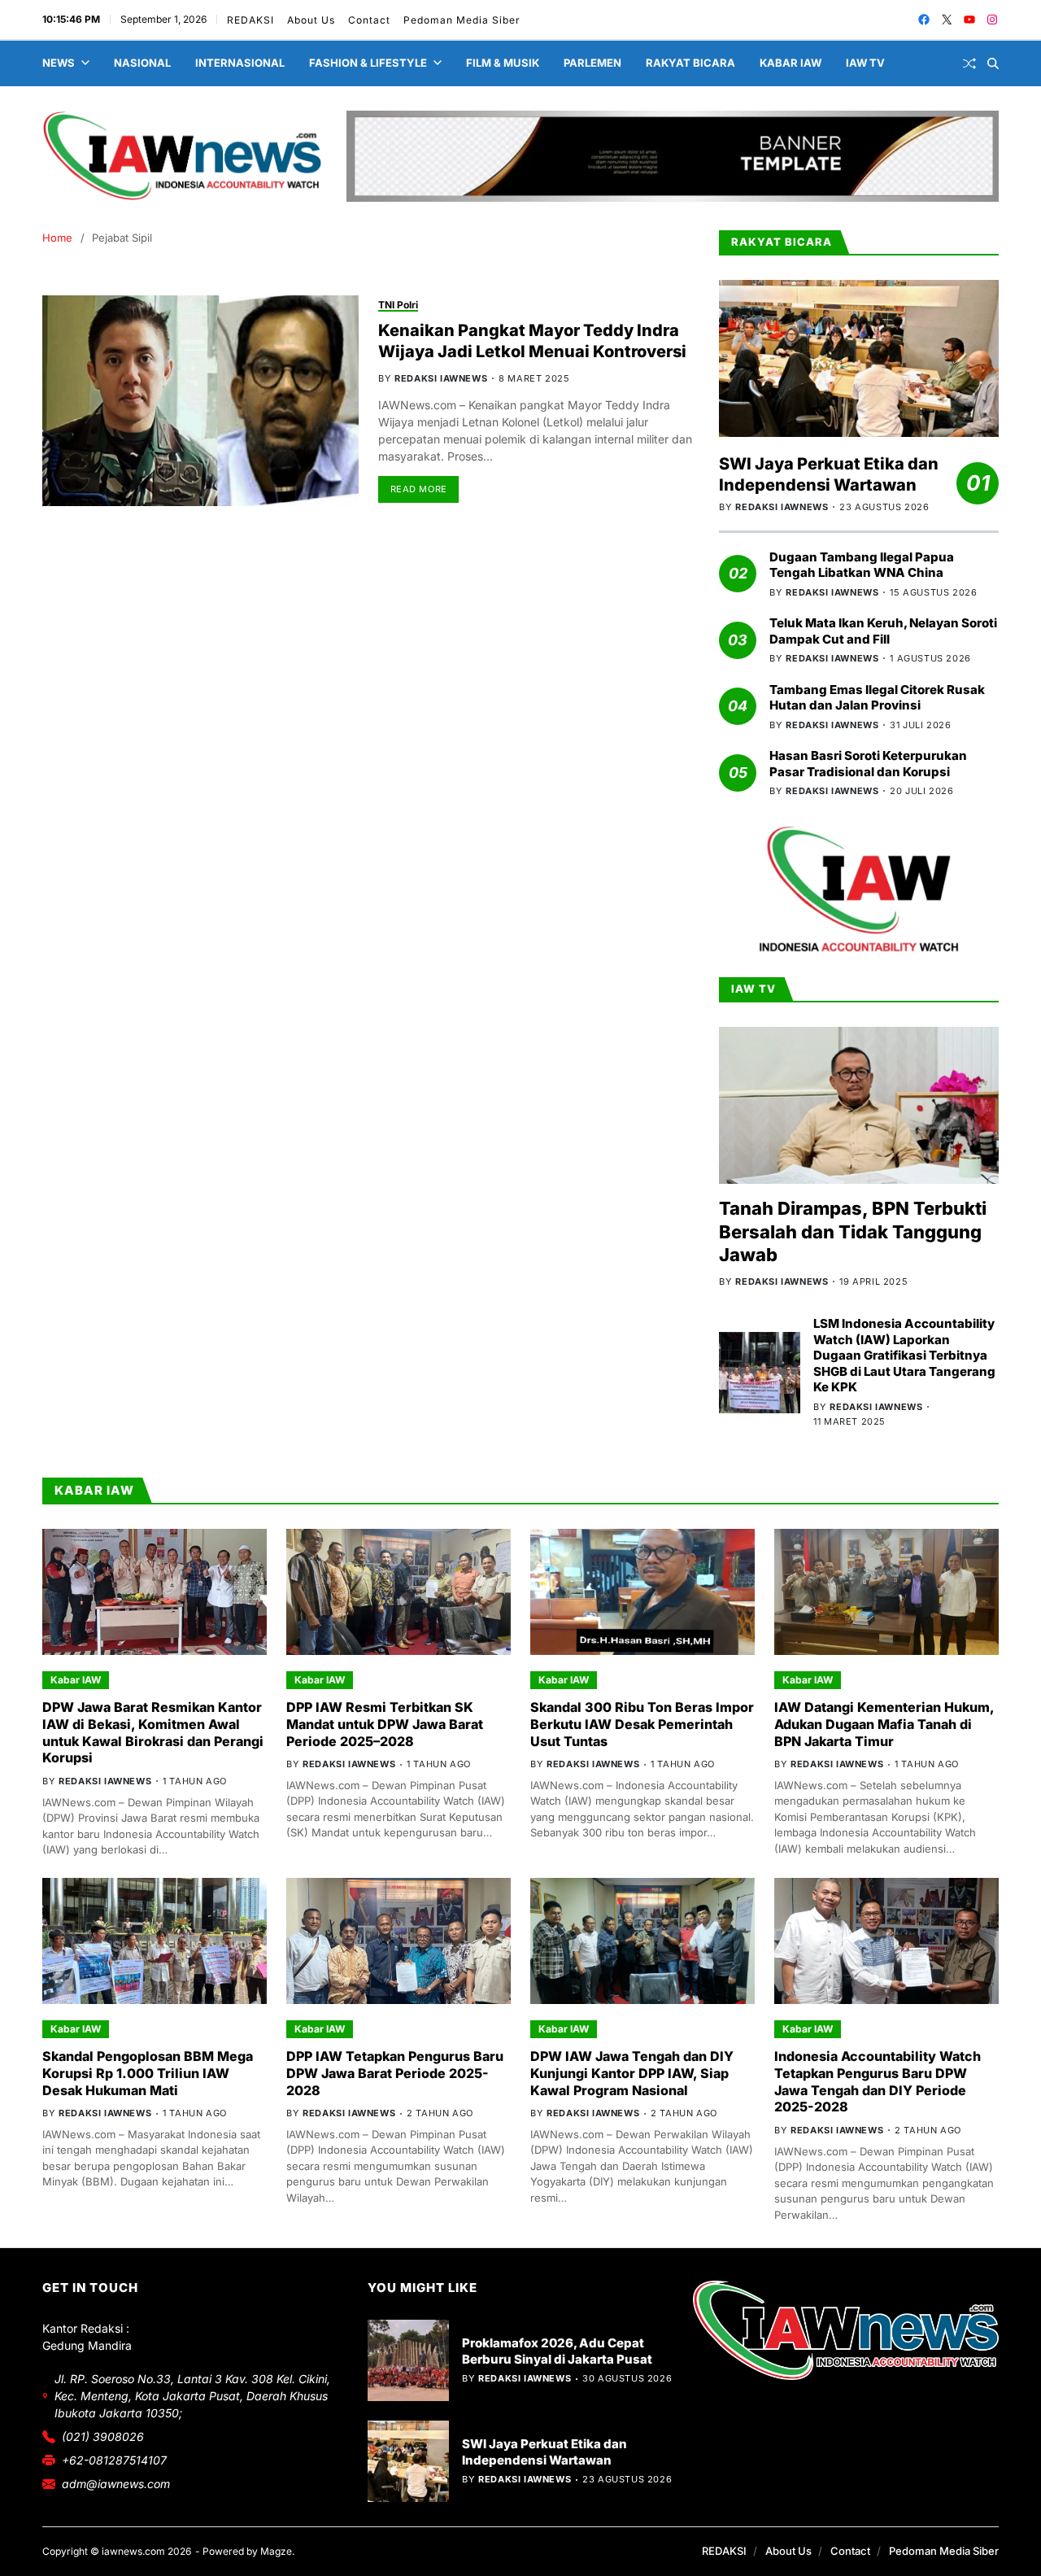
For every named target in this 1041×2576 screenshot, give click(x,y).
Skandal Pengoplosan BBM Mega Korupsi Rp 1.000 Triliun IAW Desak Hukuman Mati (148, 2073)
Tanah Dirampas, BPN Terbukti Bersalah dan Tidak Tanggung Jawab (853, 1231)
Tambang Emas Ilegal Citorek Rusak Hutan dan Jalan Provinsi (877, 698)
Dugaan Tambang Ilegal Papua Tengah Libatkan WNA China (862, 565)
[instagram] (992, 20)
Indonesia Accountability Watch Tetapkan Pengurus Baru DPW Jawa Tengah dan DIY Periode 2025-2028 (878, 2081)
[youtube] (969, 20)
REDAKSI (250, 20)
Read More (419, 489)
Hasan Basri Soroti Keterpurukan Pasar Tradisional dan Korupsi (868, 764)
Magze (276, 2551)
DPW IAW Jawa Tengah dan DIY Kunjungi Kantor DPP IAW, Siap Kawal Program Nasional (632, 2073)
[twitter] (947, 20)
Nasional (142, 63)
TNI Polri (398, 305)
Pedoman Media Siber (461, 20)
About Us (310, 20)
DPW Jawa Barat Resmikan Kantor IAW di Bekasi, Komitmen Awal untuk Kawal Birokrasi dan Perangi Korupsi (153, 1732)
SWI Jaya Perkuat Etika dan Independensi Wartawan (829, 474)
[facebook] (924, 20)
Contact (368, 20)
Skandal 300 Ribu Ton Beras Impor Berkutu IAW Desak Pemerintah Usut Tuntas (642, 1724)
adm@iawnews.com (116, 2484)
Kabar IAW (791, 63)
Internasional (240, 63)
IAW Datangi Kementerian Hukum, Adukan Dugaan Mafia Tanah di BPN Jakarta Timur (884, 1724)
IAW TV (865, 63)
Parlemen (592, 63)
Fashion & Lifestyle (368, 63)
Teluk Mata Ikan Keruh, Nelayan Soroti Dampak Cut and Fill (883, 631)
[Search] (993, 63)
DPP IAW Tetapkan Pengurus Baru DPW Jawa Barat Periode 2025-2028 (395, 2073)
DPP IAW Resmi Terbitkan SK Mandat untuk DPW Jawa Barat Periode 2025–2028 (385, 1724)
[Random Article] (969, 63)
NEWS (59, 63)
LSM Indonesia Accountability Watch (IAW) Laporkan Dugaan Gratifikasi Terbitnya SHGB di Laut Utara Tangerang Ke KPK (904, 1355)
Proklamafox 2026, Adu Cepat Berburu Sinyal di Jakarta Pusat (557, 2351)
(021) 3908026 (103, 2436)
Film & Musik (503, 63)
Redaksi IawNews (441, 378)
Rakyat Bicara (690, 63)
